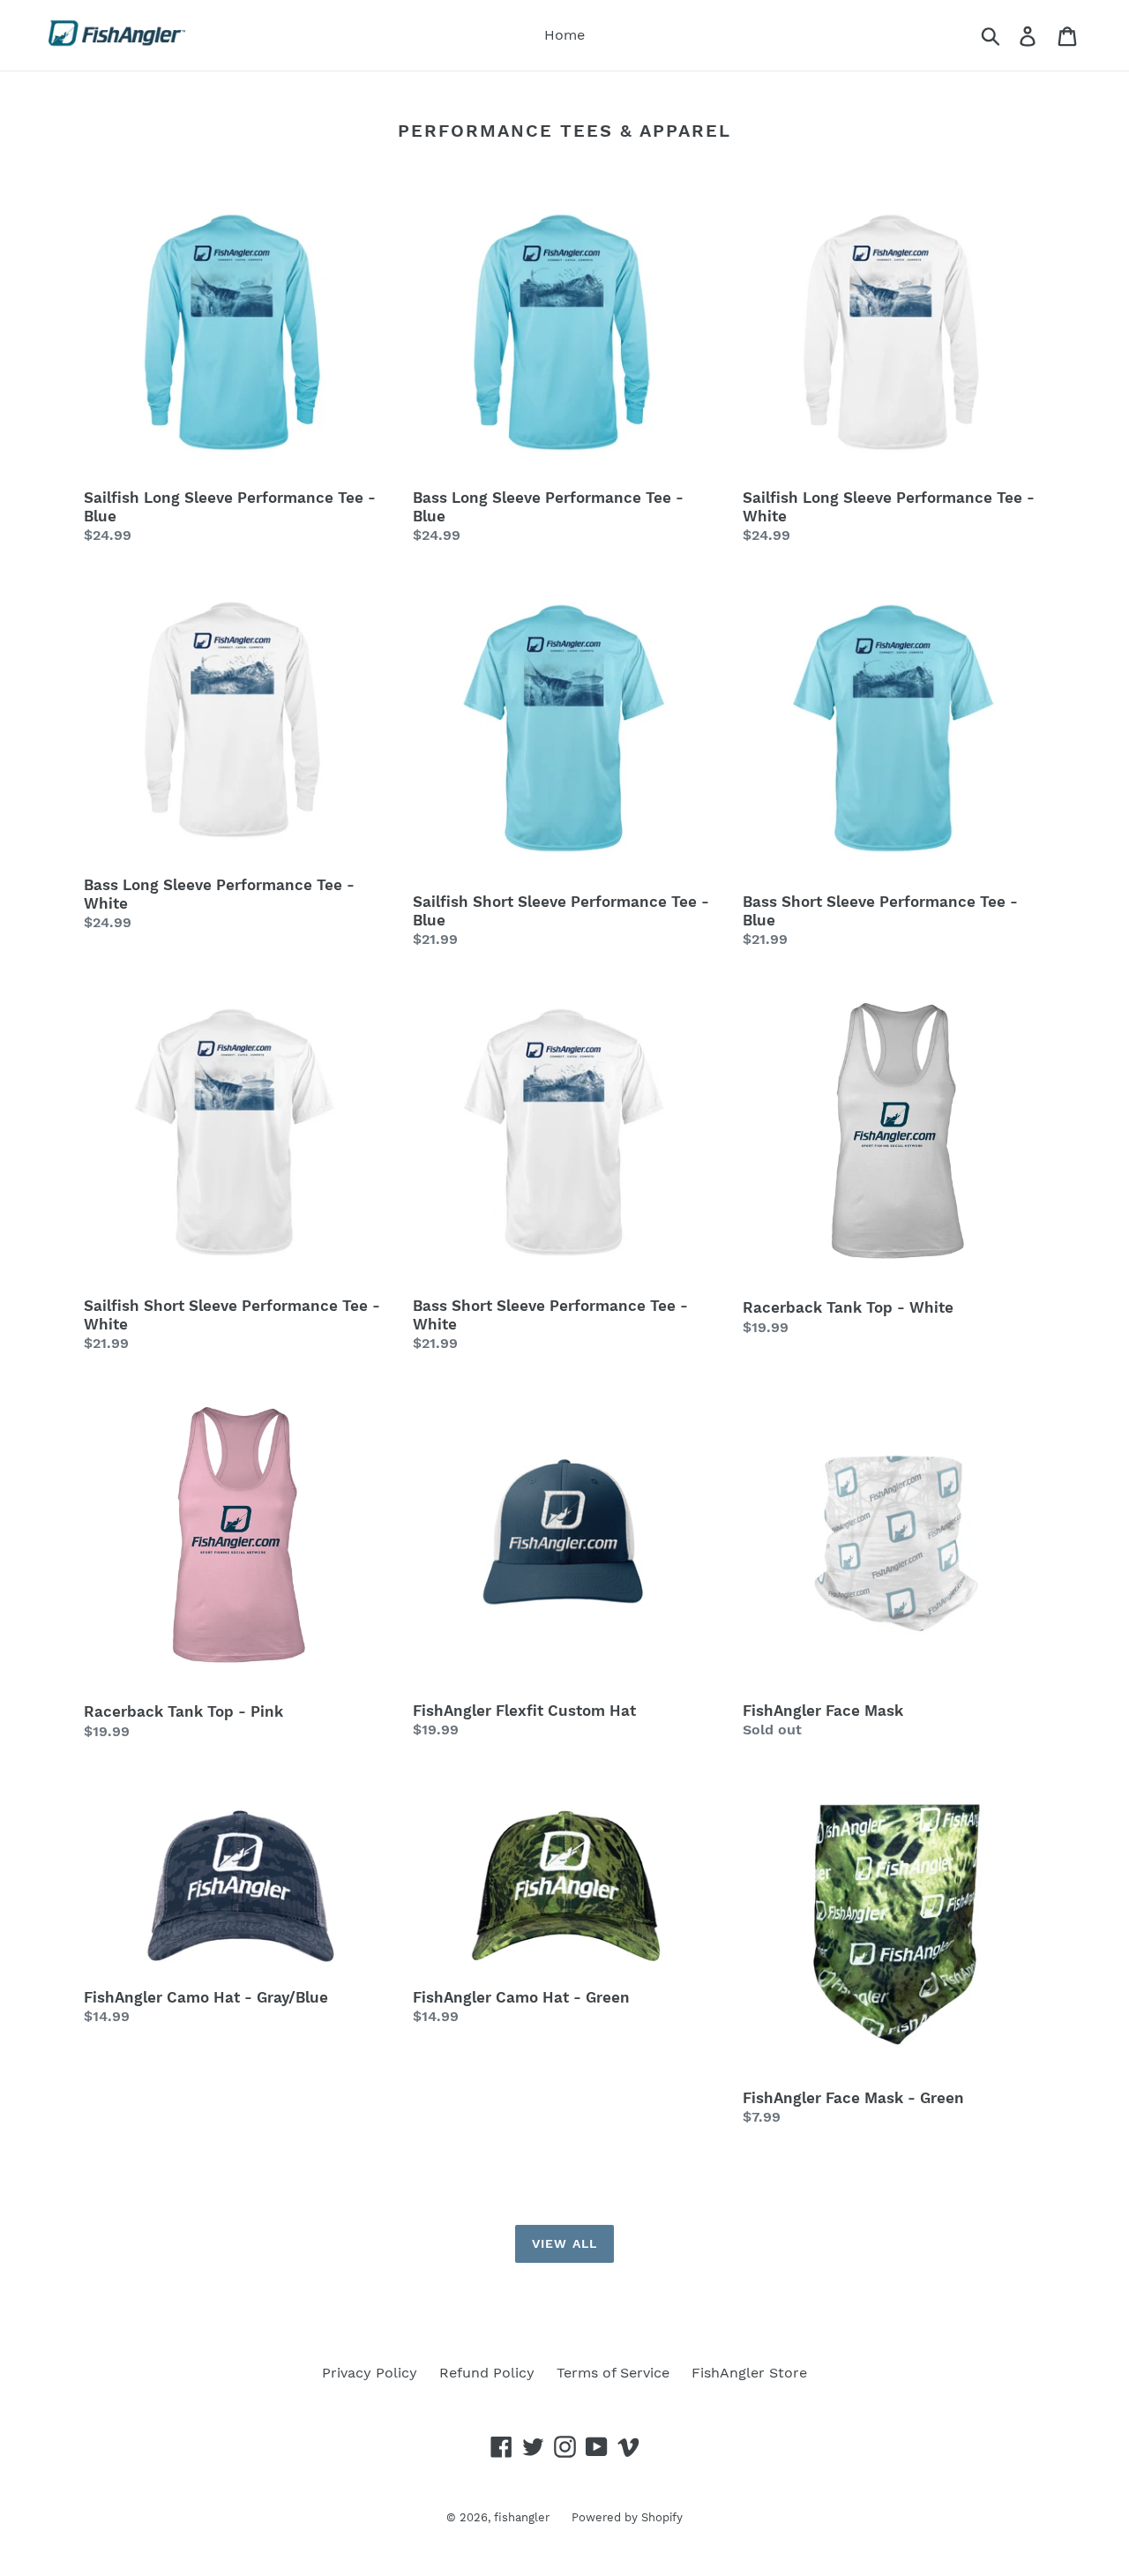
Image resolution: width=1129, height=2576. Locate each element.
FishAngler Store (749, 2373)
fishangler (522, 2517)
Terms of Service (613, 2373)
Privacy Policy (370, 2373)
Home (564, 35)
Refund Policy (487, 2373)
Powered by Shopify (627, 2517)
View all (564, 2243)
